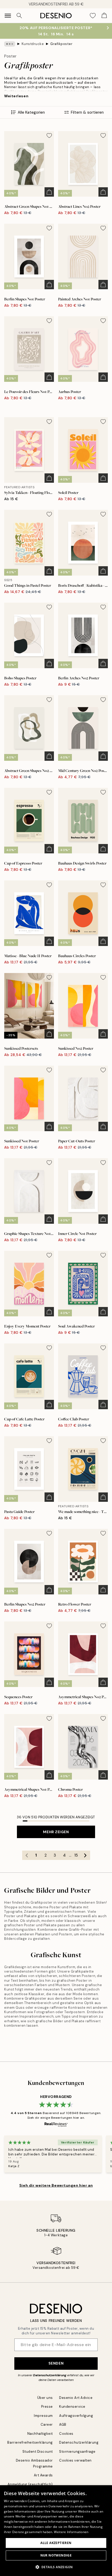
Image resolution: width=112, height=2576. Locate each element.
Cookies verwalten (75, 2460)
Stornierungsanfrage (77, 2452)
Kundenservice (72, 2407)
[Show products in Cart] (104, 16)
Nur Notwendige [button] (56, 2555)
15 (76, 1855)
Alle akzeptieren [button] (56, 2543)
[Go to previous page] (27, 1855)
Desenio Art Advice (76, 2398)
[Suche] (19, 16)
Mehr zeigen (56, 1832)
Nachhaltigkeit (40, 2434)
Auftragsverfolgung (76, 2416)
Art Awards (43, 2475)
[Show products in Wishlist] (93, 16)
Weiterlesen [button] (16, 96)
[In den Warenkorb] (49, 192)
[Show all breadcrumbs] (10, 44)
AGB (63, 2424)
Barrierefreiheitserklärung (30, 2442)
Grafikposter (61, 44)
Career (47, 2424)
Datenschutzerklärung (50, 2375)
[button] (56, 2567)
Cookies (66, 2434)
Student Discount (38, 2452)
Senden (56, 2363)
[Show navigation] (8, 16)
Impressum (43, 2416)
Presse (47, 2407)
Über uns (45, 2398)
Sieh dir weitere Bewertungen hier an (56, 2185)
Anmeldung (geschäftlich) (30, 2484)
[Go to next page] (85, 1855)
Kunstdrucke (33, 44)
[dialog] (56, 2531)
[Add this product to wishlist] (49, 136)
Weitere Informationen (71, 2532)
